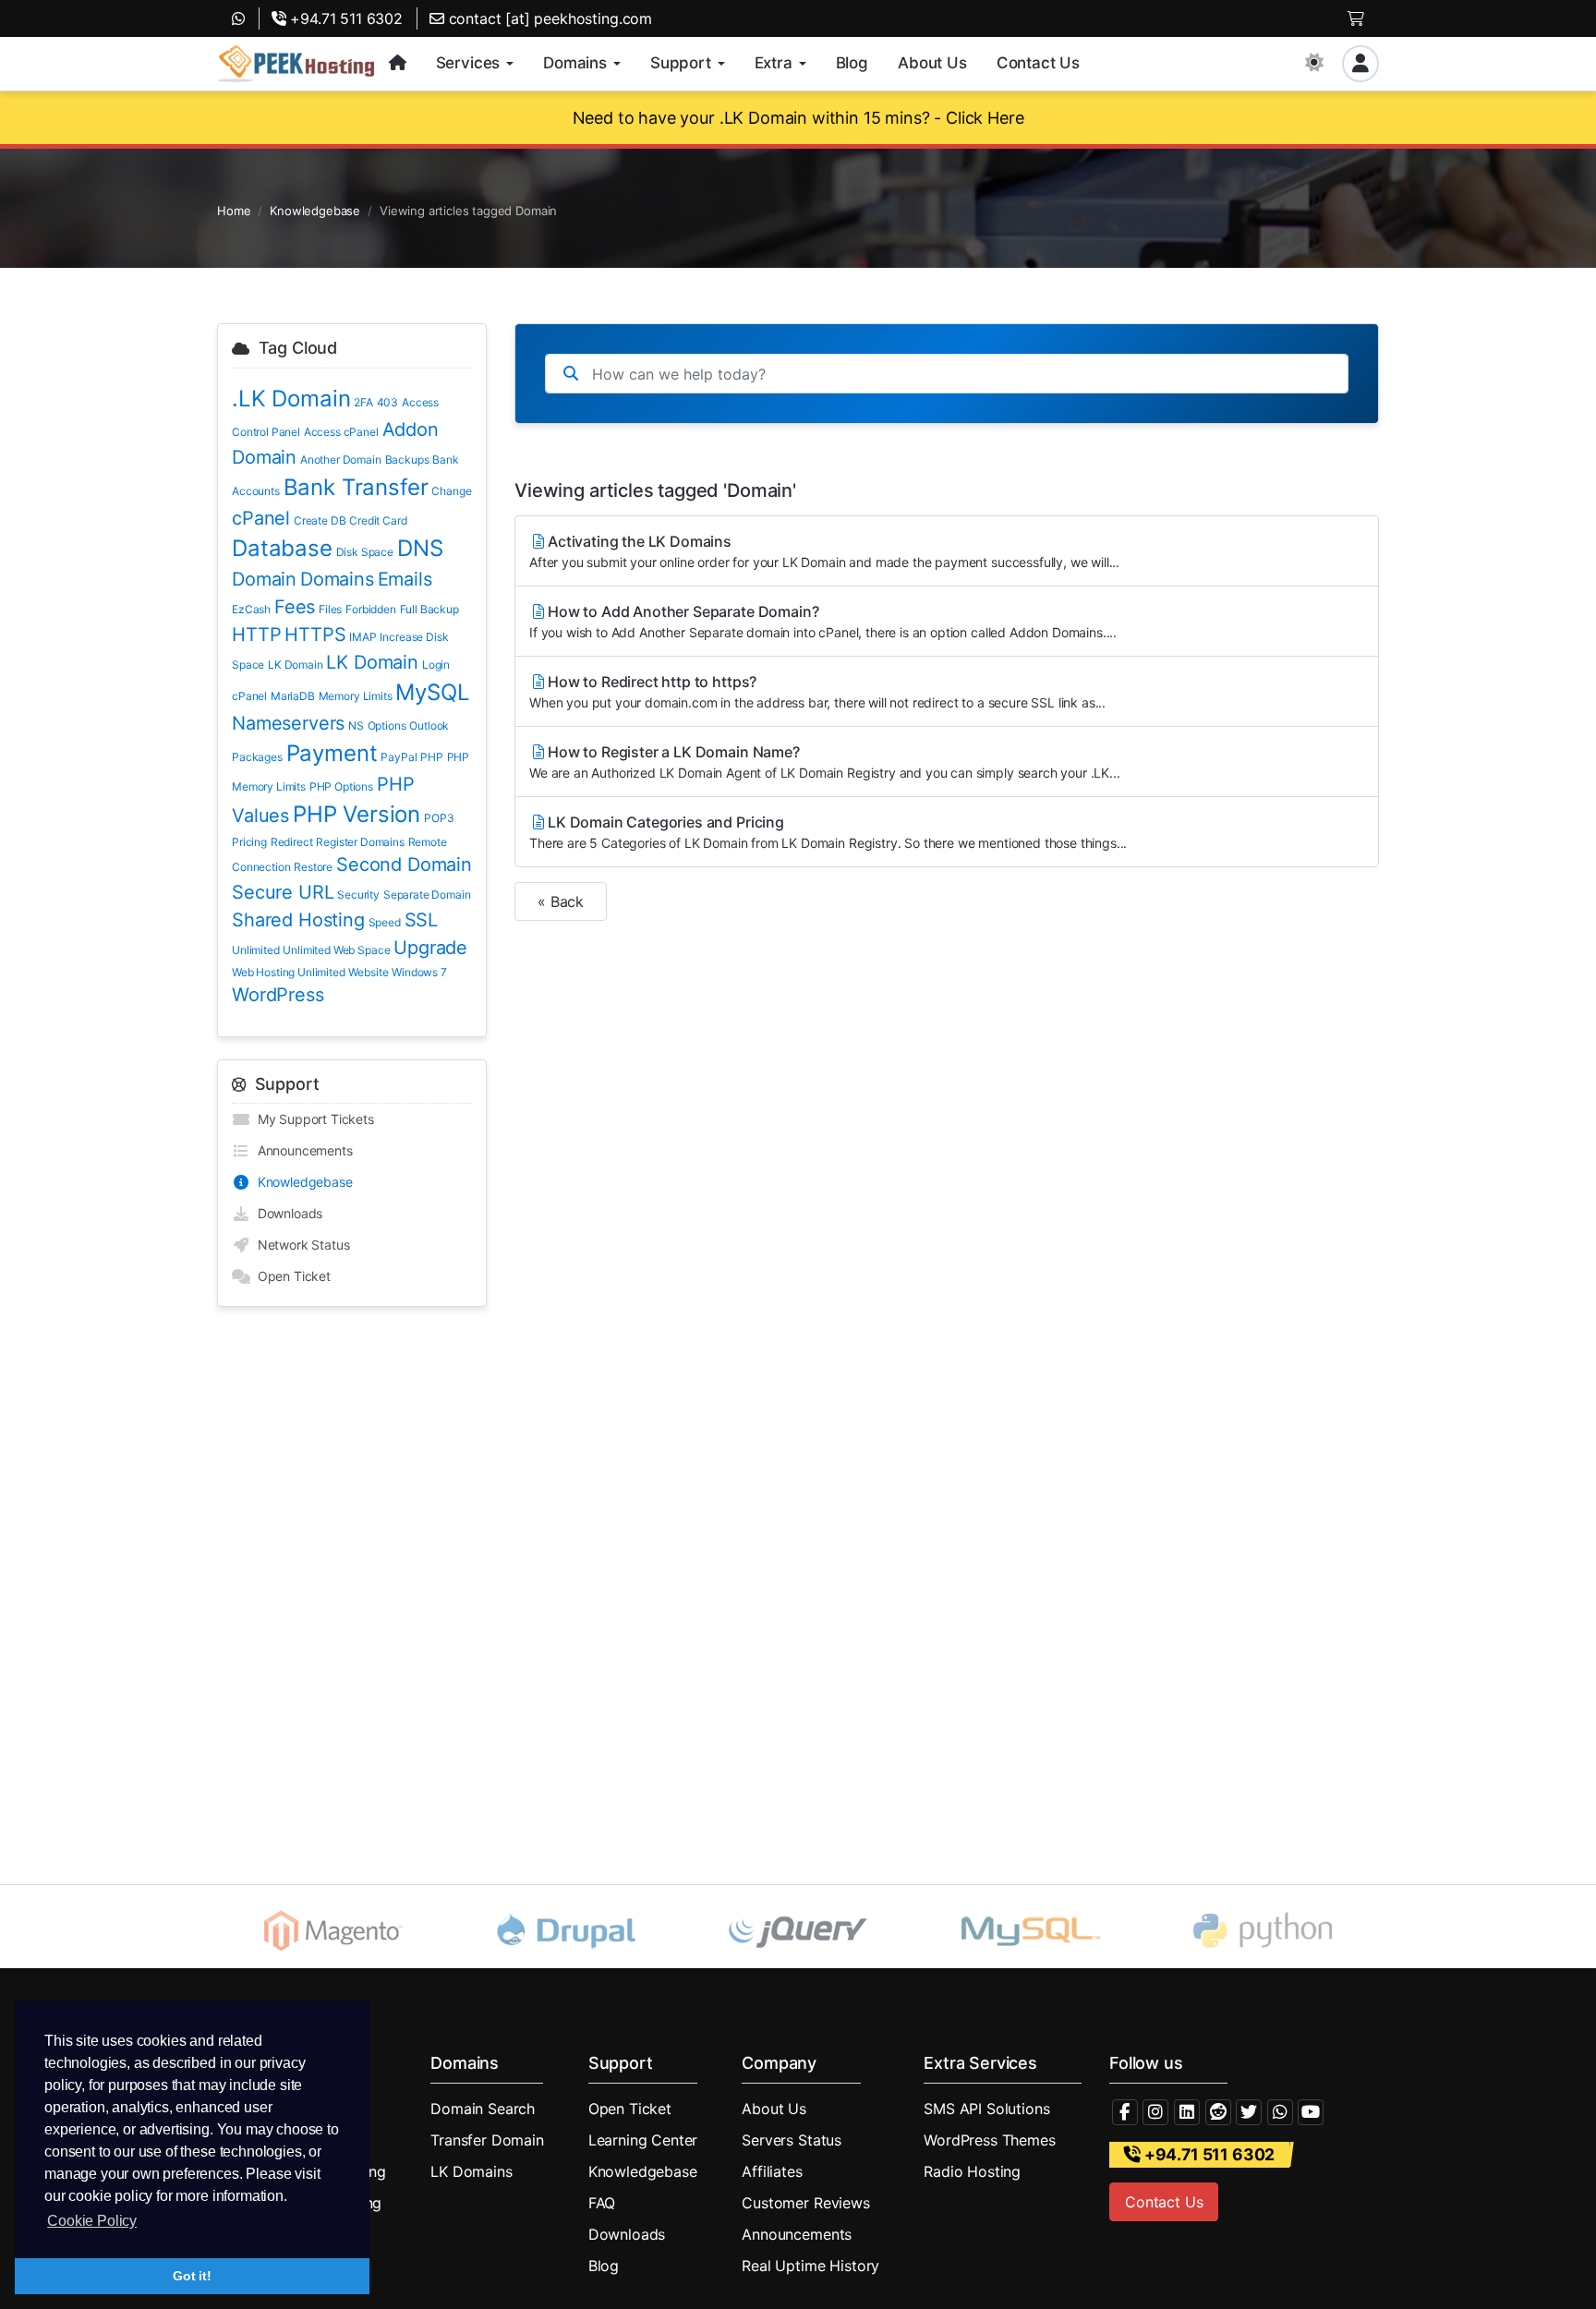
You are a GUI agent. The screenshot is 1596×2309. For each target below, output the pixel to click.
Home (234, 211)
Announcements (302, 1150)
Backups (407, 459)
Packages (257, 757)
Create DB (320, 520)
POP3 (439, 818)
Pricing (249, 842)
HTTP (256, 635)
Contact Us (1164, 2202)
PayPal (399, 757)
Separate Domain (427, 895)
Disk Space (365, 552)
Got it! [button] (192, 2276)
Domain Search (483, 2109)
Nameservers (288, 723)
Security (358, 895)
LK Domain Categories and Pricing (828, 832)
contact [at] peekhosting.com (548, 18)
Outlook (429, 725)
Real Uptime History (810, 2266)
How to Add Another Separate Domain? (823, 621)
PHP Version (357, 814)
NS (356, 725)
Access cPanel (341, 432)
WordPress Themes (989, 2140)
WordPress (278, 995)
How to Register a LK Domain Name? (825, 762)
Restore (313, 867)
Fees (295, 607)
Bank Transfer (356, 487)
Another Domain (341, 459)
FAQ (602, 2203)
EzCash (251, 609)
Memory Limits (356, 696)
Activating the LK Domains (824, 551)
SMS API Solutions (986, 2109)
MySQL (432, 692)
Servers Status (792, 2140)
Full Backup (429, 609)
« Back (561, 901)
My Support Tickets (312, 1119)
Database (282, 548)
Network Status (300, 1245)
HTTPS (315, 635)
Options (387, 725)
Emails (405, 579)
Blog (604, 2266)
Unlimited (256, 950)
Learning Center (643, 2140)
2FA (363, 402)
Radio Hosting (972, 2171)
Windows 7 (419, 972)
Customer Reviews (805, 2203)
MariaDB (293, 696)
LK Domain (296, 665)
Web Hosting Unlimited (289, 972)
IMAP (363, 637)
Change (451, 491)
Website (368, 972)
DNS (420, 548)
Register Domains (360, 842)
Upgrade (430, 948)
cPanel (261, 518)
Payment (332, 753)
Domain (264, 579)
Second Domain (404, 864)
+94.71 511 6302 (345, 18)
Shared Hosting (298, 920)
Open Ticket (290, 1276)
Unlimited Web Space (336, 950)
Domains (337, 579)
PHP (432, 757)
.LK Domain (291, 399)
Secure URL (283, 892)
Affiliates (772, 2171)
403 (388, 402)
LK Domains (471, 2171)
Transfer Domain (487, 2140)
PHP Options (341, 786)
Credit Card (378, 520)
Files (330, 609)
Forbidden (371, 609)
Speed (385, 922)
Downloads (286, 1213)
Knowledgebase (315, 211)
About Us (774, 2109)
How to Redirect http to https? (817, 691)
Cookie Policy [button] (92, 2221)
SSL (422, 920)
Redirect (292, 842)
